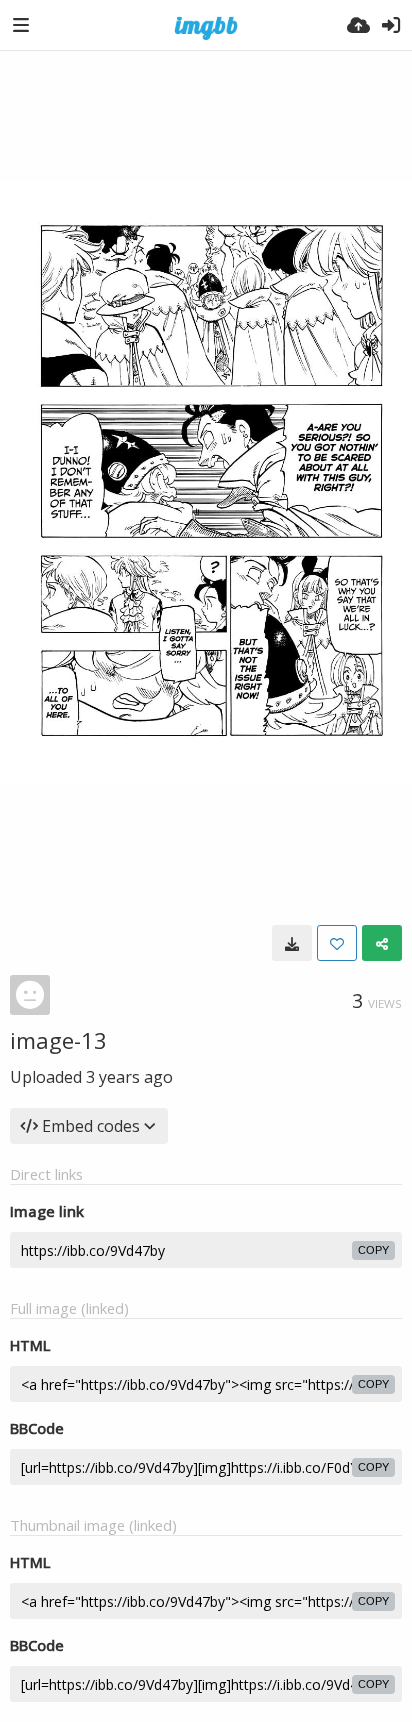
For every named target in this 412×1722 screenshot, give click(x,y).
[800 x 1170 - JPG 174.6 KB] (292, 943)
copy (373, 1250)
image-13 (58, 1040)
